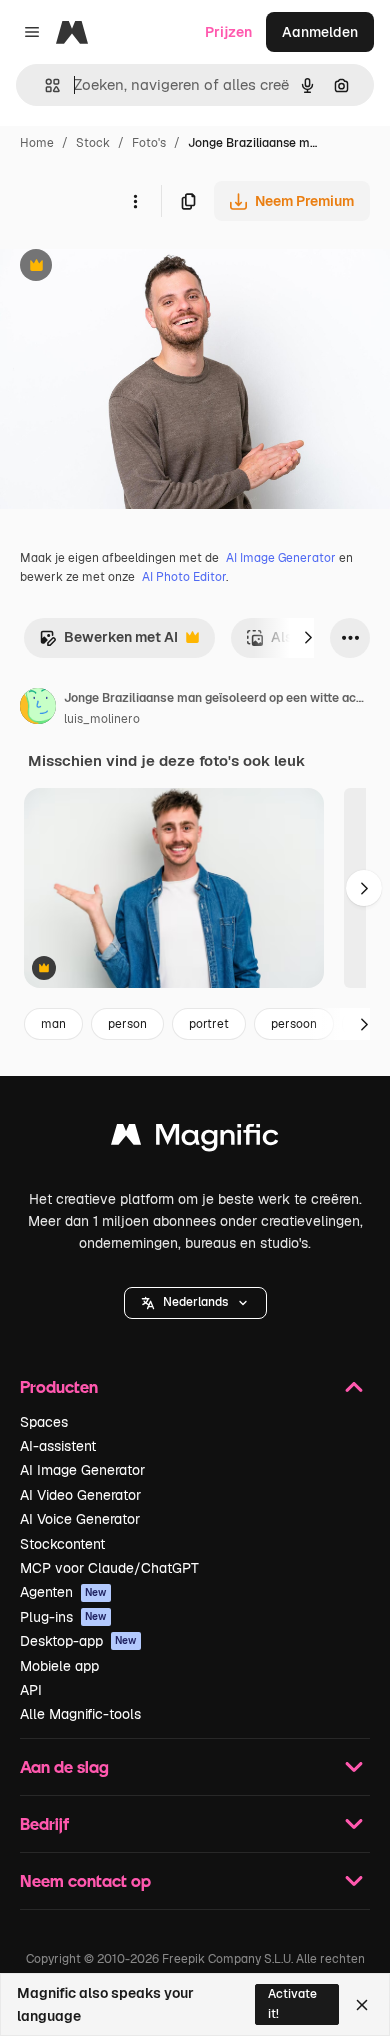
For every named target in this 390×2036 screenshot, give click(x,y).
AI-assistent (58, 1446)
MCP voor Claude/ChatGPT (109, 1568)
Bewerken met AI (108, 642)
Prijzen (228, 32)
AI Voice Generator (80, 1519)
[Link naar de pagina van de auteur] (38, 709)
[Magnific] (195, 1139)
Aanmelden (320, 32)
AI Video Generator (80, 1495)
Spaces (44, 1422)
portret (209, 1024)
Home (37, 143)
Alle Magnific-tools (80, 1714)
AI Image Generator (281, 558)
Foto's (149, 143)
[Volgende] (308, 638)
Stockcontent (62, 1544)
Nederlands (195, 1302)
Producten (59, 1386)
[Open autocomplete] (44, 85)
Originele (131, 267)
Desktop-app (78, 1641)
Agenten (63, 1592)
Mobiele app (59, 1666)
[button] (195, 1303)
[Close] (362, 2005)
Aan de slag (64, 1766)
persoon (294, 1024)
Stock (93, 143)
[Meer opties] (135, 201)
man (53, 1024)
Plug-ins (63, 1617)
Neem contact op (85, 1880)
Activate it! (292, 2003)
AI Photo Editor (184, 577)
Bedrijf (44, 1823)
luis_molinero (102, 719)
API (31, 1690)
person (127, 1024)
